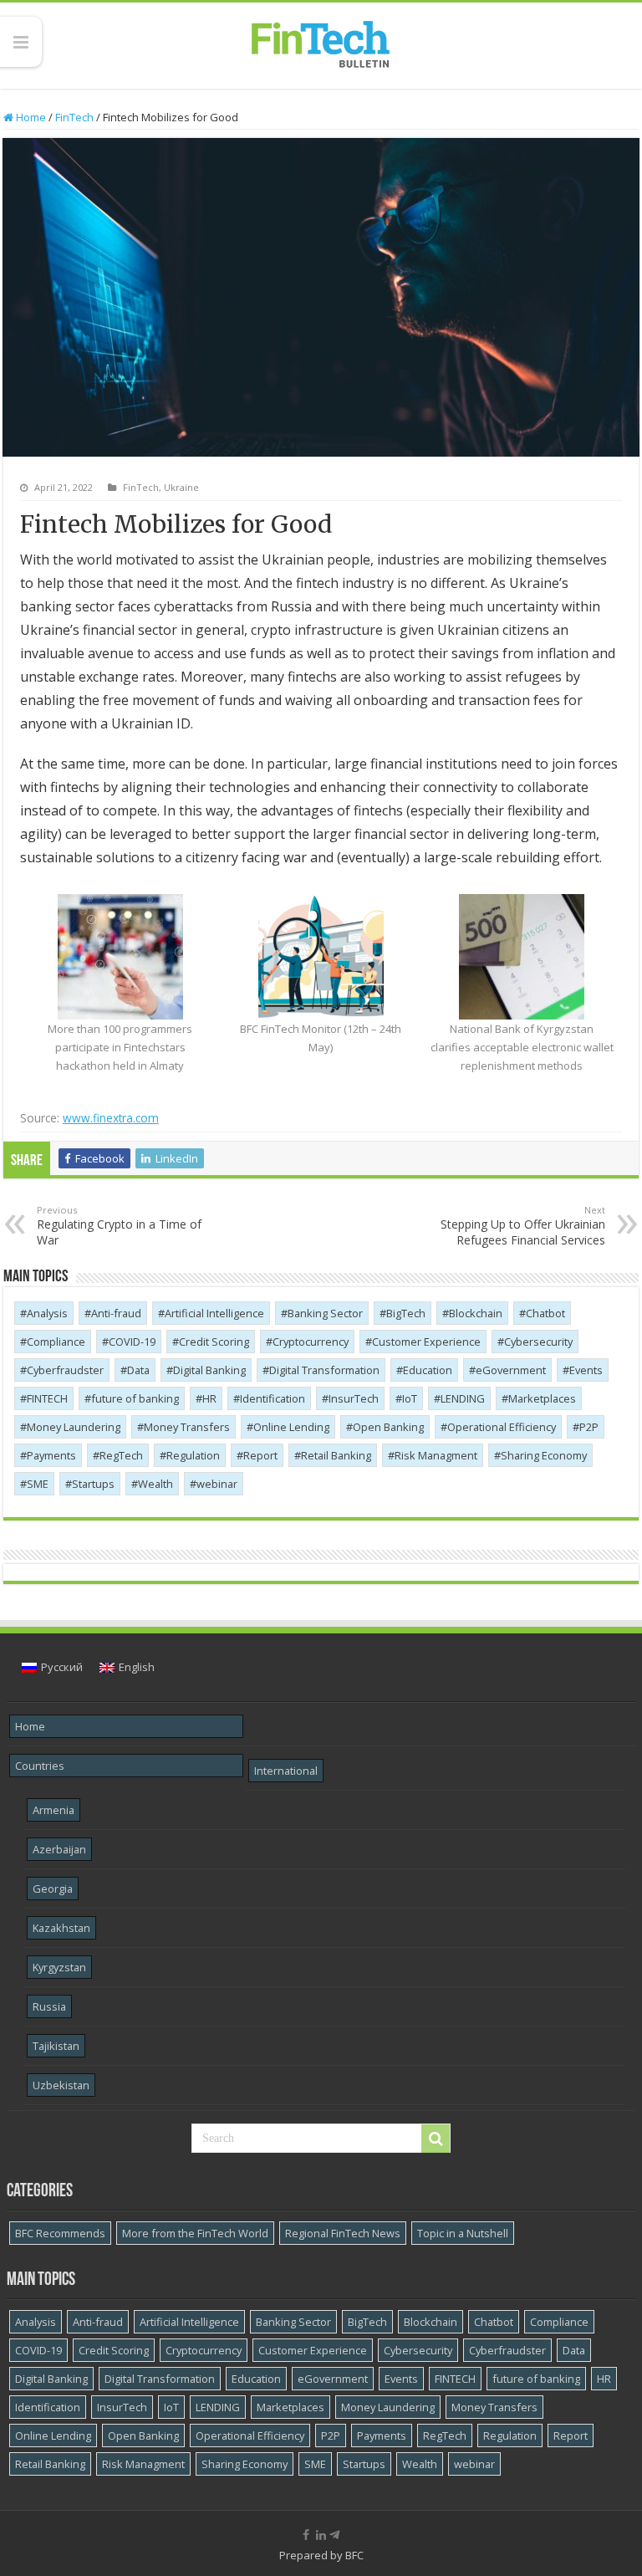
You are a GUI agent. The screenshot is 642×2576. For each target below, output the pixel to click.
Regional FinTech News (343, 2233)
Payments (51, 1455)
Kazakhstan (61, 1928)
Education (428, 1370)
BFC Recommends (60, 2233)
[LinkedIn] (321, 2535)
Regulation (193, 1455)
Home (30, 117)
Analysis (47, 1313)
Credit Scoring (214, 1342)
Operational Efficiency (502, 1427)
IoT (410, 1398)
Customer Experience (426, 1342)
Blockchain (476, 1313)
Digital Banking (209, 1370)
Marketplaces (542, 1398)
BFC (354, 2555)
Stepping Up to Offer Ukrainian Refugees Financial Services (523, 1226)
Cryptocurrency (311, 1342)
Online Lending (291, 1427)
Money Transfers (187, 1427)
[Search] (436, 2139)
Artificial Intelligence (214, 1313)
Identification (273, 1398)
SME (38, 1484)
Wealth (155, 1484)
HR (209, 1398)
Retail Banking (336, 1455)
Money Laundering (74, 1427)
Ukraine (181, 487)
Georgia (53, 1889)
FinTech (74, 117)
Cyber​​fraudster (65, 1370)
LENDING (463, 1398)
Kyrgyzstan (59, 1967)
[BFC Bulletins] (321, 43)
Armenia (53, 1810)
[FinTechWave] (338, 2535)
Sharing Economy (544, 1455)
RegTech (121, 1455)
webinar (217, 1484)
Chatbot (545, 1313)
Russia (49, 2006)
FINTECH (47, 1398)
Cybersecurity (538, 1342)
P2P (589, 1427)
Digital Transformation (324, 1370)
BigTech (406, 1313)
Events (586, 1370)
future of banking (135, 1398)
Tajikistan (56, 2046)
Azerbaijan (59, 1849)
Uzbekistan (61, 2085)
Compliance (56, 1342)
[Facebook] (306, 2535)
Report (260, 1455)
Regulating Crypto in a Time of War (119, 1226)
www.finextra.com (111, 1118)
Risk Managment (436, 1455)
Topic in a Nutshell (463, 2233)
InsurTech (354, 1398)
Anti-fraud (116, 1313)
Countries (40, 1766)
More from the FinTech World (195, 2233)
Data (138, 1370)
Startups (93, 1484)
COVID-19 (132, 1342)
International (286, 1771)
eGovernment (511, 1370)
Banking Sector (325, 1313)
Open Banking (388, 1427)
